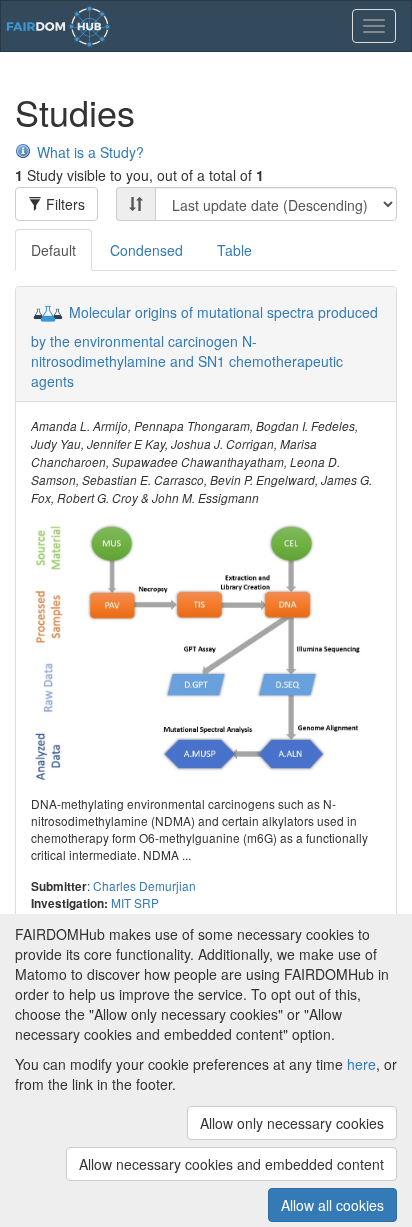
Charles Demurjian (144, 885)
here (361, 1064)
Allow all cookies (332, 1205)
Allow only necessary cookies (292, 1123)
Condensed (146, 250)
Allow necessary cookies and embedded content (231, 1164)
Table (234, 250)
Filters (63, 204)
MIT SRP (135, 902)
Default (53, 250)
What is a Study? (90, 152)
